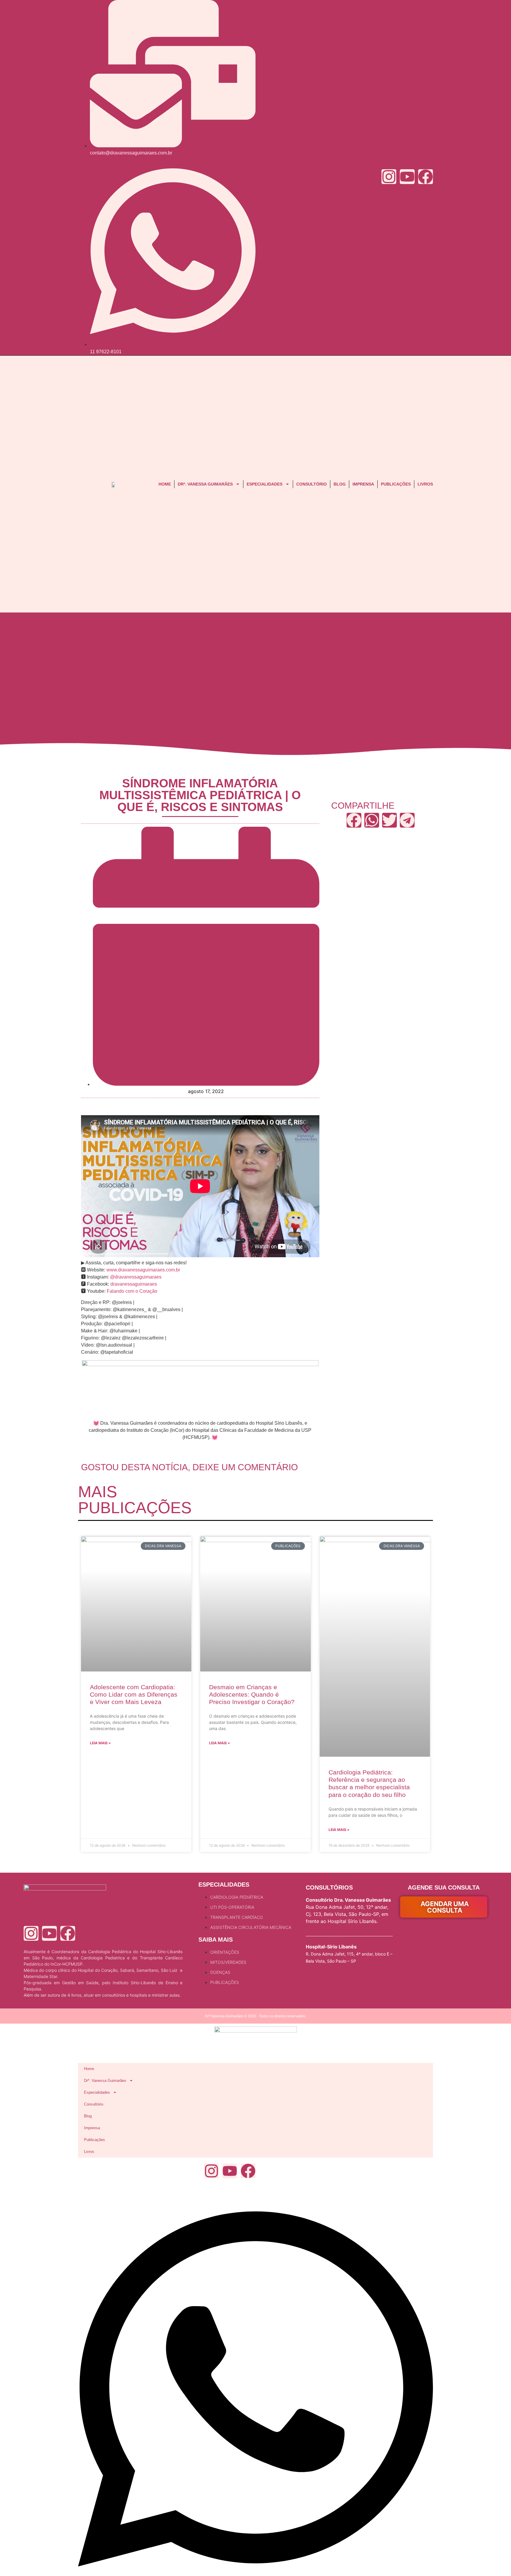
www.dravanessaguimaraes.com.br (143, 1270)
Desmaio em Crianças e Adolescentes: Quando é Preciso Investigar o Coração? (252, 1694)
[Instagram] (389, 177)
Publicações (396, 484)
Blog (340, 484)
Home (165, 484)
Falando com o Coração (132, 1291)
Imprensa (363, 484)
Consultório (312, 484)
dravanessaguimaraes (134, 1284)
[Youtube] (407, 177)
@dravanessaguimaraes (136, 1277)
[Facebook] (426, 177)
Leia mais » (100, 1743)
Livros (425, 484)
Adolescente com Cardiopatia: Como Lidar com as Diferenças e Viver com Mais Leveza (134, 1694)
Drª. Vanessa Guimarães (205, 484)
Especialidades (265, 484)
